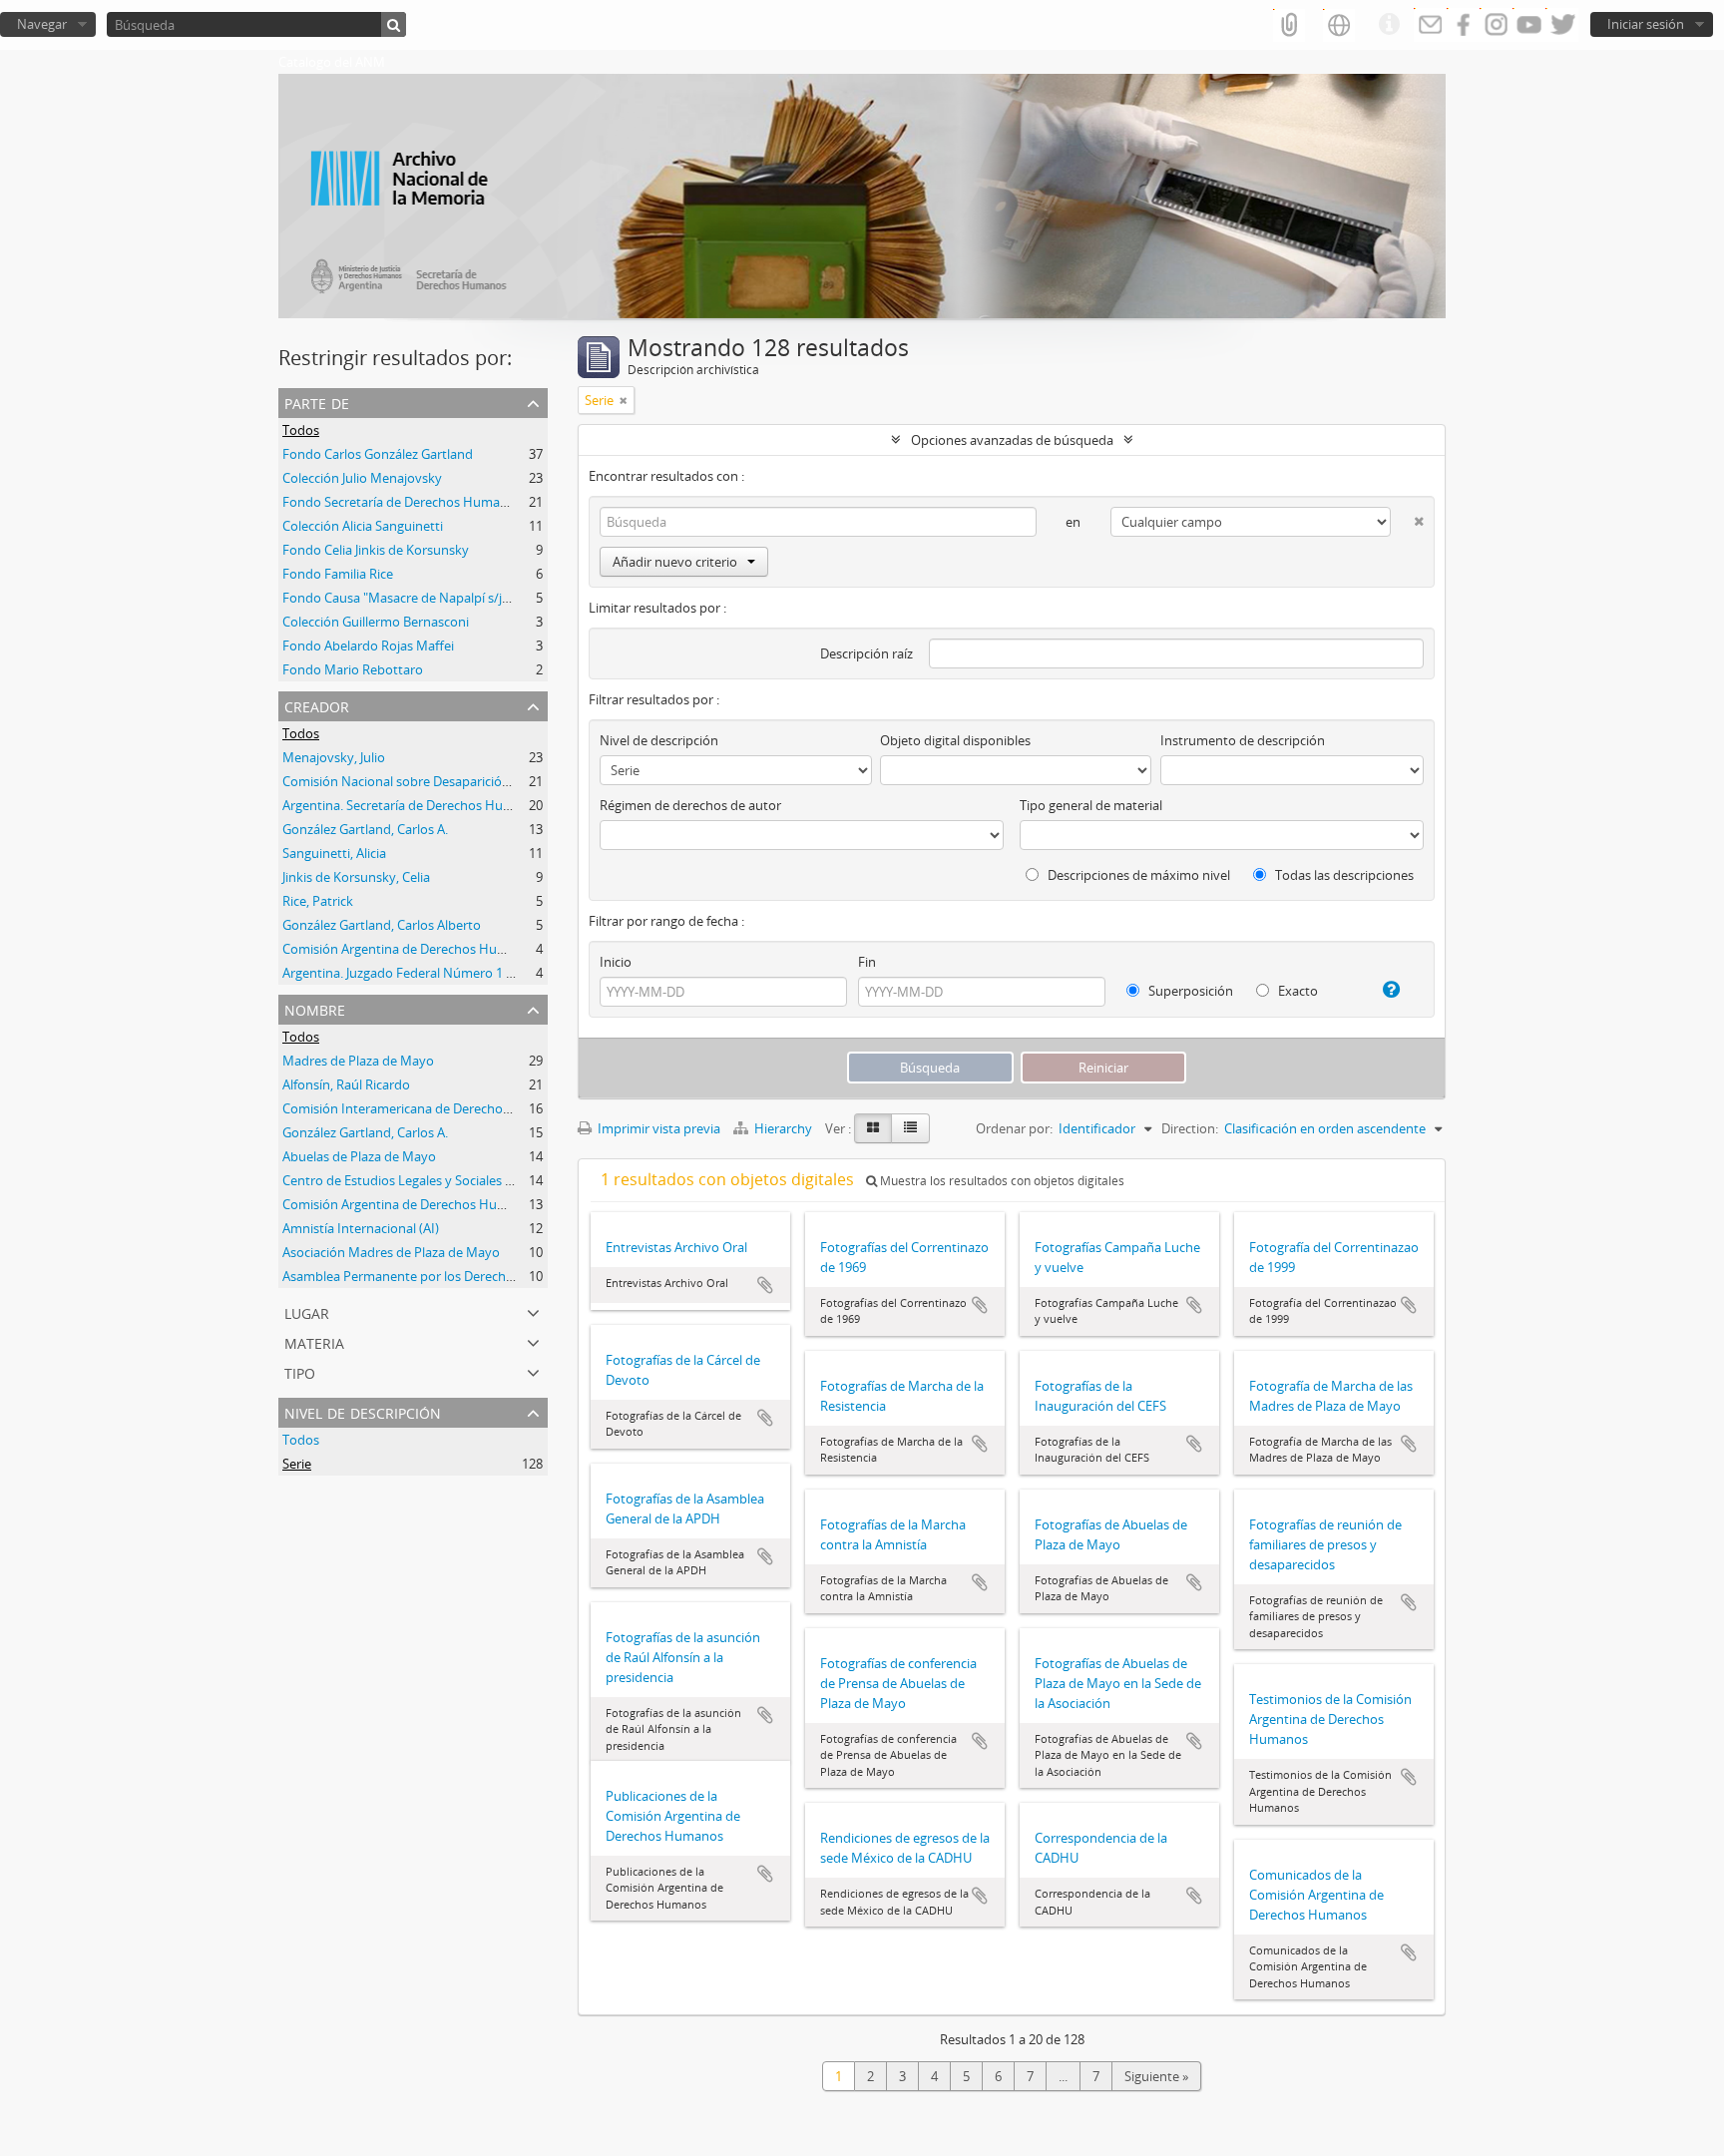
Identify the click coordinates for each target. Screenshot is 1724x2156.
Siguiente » (1156, 2076)
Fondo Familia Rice (338, 574)
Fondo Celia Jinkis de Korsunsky (376, 550)
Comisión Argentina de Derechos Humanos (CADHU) (437, 949)
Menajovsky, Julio (334, 757)
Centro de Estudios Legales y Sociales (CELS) (412, 1180)
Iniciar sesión (1646, 24)
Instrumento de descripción (1243, 740)
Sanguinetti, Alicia (334, 853)
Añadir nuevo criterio (675, 562)
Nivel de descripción (363, 1411)
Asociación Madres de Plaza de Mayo (391, 1252)
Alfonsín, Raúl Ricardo (346, 1084)
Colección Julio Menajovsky (362, 478)
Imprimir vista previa (657, 1128)
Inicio (616, 962)
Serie (297, 1464)
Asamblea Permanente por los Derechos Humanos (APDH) (455, 1276)
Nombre (315, 1008)
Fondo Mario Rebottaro (353, 669)
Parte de (317, 402)
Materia (314, 1341)
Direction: (1190, 1128)
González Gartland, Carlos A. (365, 829)
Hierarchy (783, 1128)
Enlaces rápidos (1389, 25)
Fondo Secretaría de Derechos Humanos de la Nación (440, 502)
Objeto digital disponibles (955, 740)
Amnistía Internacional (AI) (361, 1228)
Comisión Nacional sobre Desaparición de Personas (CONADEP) (469, 781)
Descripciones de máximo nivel (1137, 875)
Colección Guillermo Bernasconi (376, 622)
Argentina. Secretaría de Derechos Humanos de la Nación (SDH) (469, 805)
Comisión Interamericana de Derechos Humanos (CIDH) (447, 1108)
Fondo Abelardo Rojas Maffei (368, 646)
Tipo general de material (1091, 805)
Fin (867, 962)
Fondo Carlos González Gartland (378, 454)
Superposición (1189, 991)
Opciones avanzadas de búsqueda (1012, 440)
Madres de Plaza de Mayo (358, 1061)
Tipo (300, 1371)
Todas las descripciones (1343, 875)
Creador (317, 705)
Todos (301, 430)
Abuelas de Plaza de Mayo (359, 1156)
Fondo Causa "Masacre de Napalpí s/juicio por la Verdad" (450, 598)
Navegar (42, 24)
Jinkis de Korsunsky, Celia (356, 877)
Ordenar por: (1014, 1128)
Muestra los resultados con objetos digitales (1001, 1181)
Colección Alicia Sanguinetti (363, 526)
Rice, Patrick (318, 901)
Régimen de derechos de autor (690, 805)
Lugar (307, 1311)
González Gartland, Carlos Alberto (382, 925)
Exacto (1296, 991)
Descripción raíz (866, 653)
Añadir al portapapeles (765, 1285)
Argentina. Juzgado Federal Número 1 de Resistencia (436, 973)
